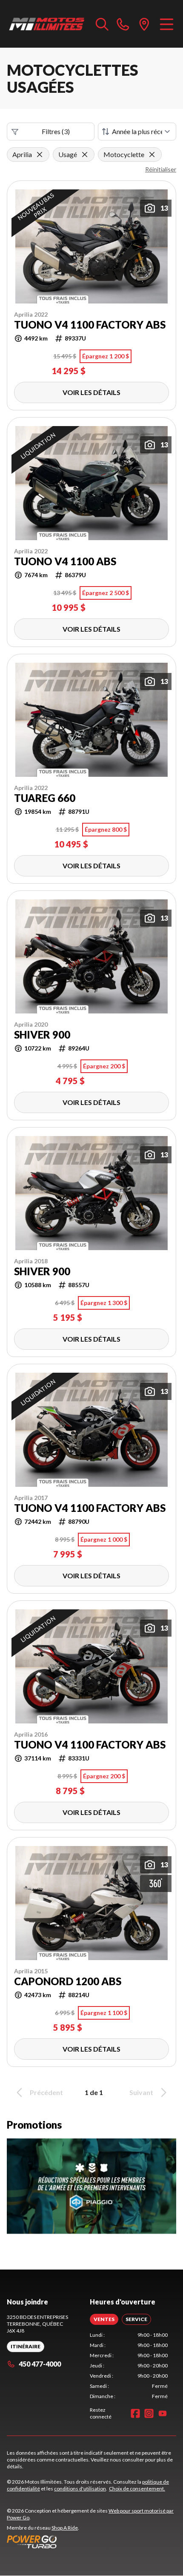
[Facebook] (135, 2413)
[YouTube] (163, 2413)
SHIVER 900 (42, 1035)
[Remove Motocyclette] (152, 155)
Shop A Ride (65, 2528)
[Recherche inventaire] (102, 24)
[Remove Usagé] (85, 155)
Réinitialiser (161, 169)
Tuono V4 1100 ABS (65, 561)
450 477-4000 (40, 2364)
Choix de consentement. (137, 2489)
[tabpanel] (129, 2366)
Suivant (141, 2092)
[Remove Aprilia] (40, 155)
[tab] (104, 2319)
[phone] (123, 24)
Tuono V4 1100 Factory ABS (90, 325)
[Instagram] (149, 2413)
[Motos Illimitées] (47, 24)
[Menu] (167, 24)
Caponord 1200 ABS (68, 1981)
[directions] (144, 24)
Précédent (46, 2092)
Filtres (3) (56, 131)
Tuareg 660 (45, 798)
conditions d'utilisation (80, 2489)
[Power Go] (91, 2542)
